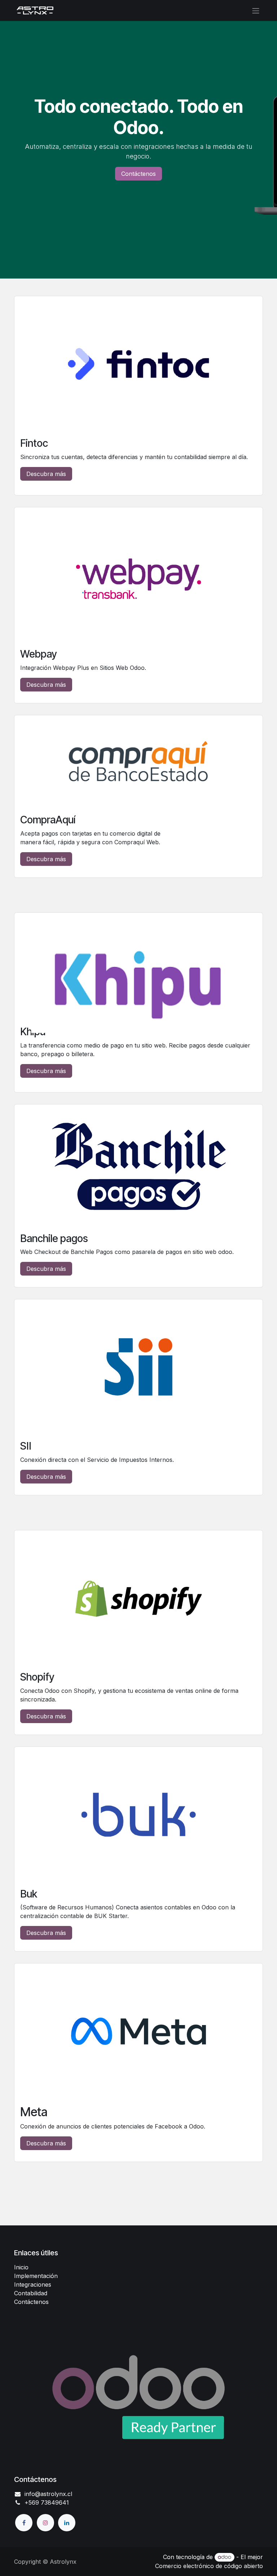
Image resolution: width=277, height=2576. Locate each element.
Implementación (36, 2276)
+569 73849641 (47, 2502)
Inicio (21, 2267)
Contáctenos (138, 174)
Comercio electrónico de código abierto (209, 2566)
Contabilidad (31, 2293)
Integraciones (33, 2284)
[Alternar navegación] (256, 10)
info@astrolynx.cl (48, 2494)
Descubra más (46, 474)
